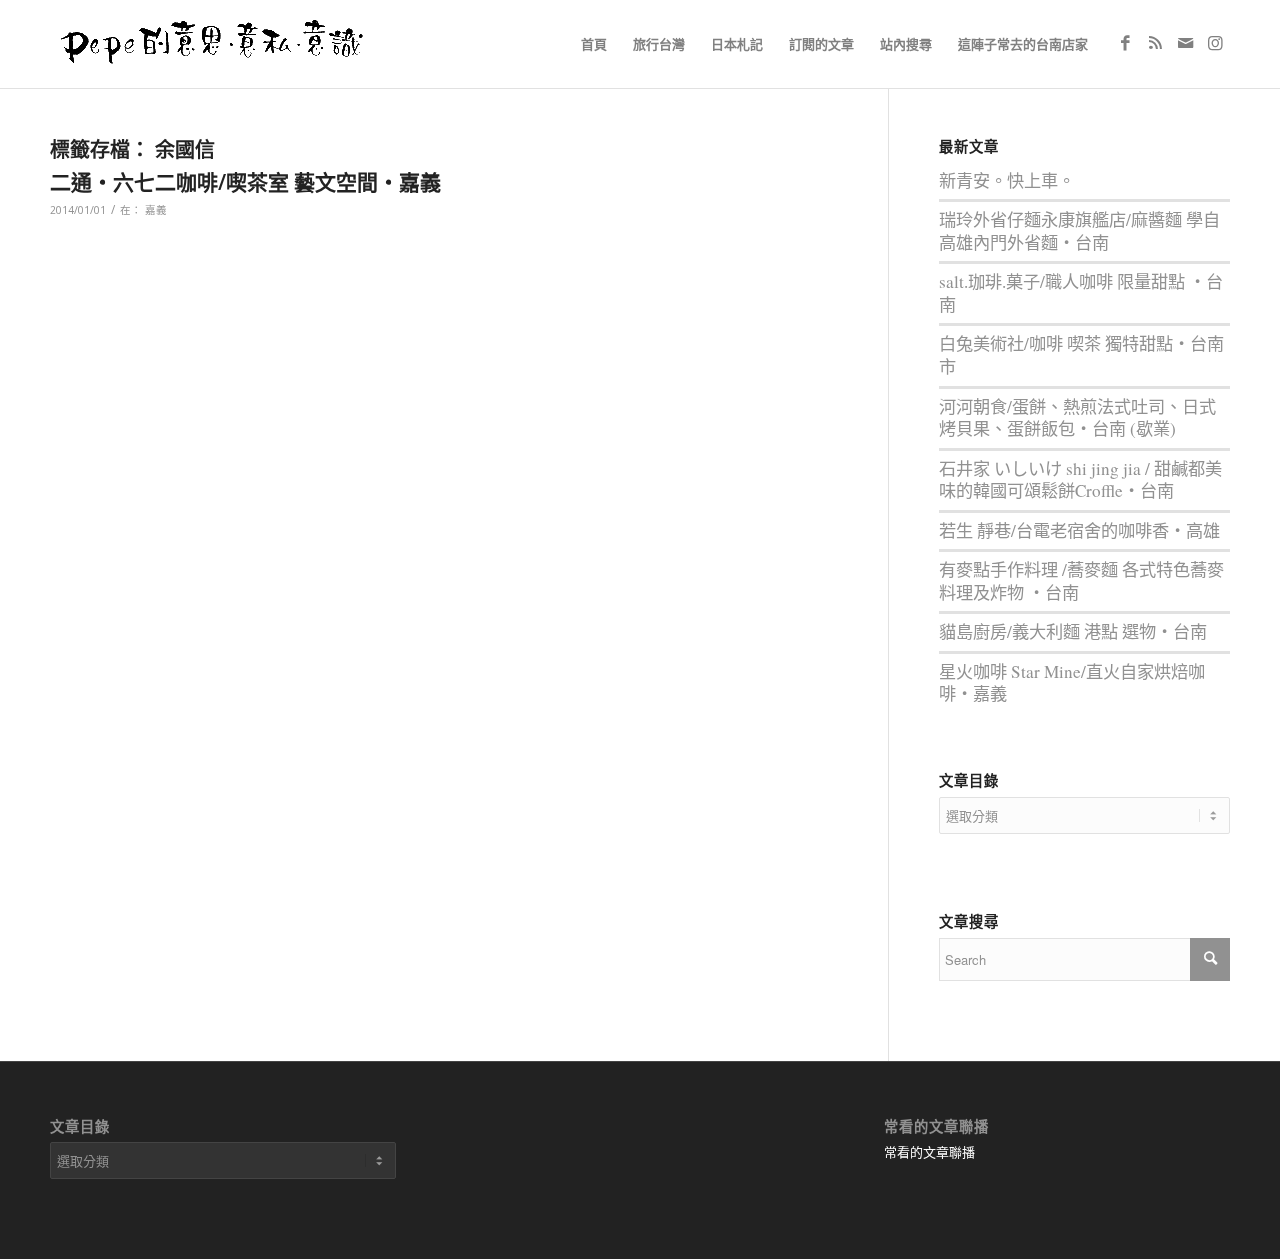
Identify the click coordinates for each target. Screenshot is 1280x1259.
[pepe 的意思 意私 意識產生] (219, 44)
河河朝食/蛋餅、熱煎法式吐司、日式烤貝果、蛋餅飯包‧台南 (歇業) (1077, 418)
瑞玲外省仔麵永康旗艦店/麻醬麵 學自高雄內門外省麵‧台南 (1079, 231)
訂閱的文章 (821, 44)
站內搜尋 (906, 44)
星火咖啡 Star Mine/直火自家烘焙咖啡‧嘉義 (1072, 683)
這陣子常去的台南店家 (1023, 44)
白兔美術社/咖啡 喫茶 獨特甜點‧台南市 (1081, 355)
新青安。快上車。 (1007, 180)
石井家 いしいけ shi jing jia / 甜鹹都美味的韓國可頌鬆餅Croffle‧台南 (1080, 480)
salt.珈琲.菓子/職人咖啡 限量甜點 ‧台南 (1081, 293)
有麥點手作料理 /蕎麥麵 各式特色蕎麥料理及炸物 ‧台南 (1081, 581)
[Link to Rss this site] (1155, 43)
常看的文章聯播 (929, 1152)
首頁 (594, 44)
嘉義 (156, 210)
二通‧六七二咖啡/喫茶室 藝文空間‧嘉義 (245, 182)
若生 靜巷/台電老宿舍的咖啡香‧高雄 (1079, 530)
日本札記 (737, 44)
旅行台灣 (659, 44)
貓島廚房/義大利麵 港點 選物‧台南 (1073, 631)
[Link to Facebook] (1125, 43)
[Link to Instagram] (1215, 43)
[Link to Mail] (1185, 43)
